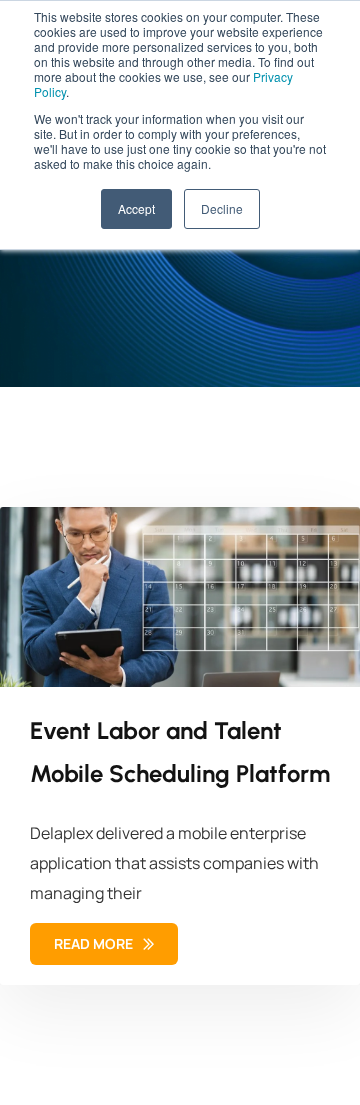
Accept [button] (136, 208)
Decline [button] (222, 208)
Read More (95, 943)
